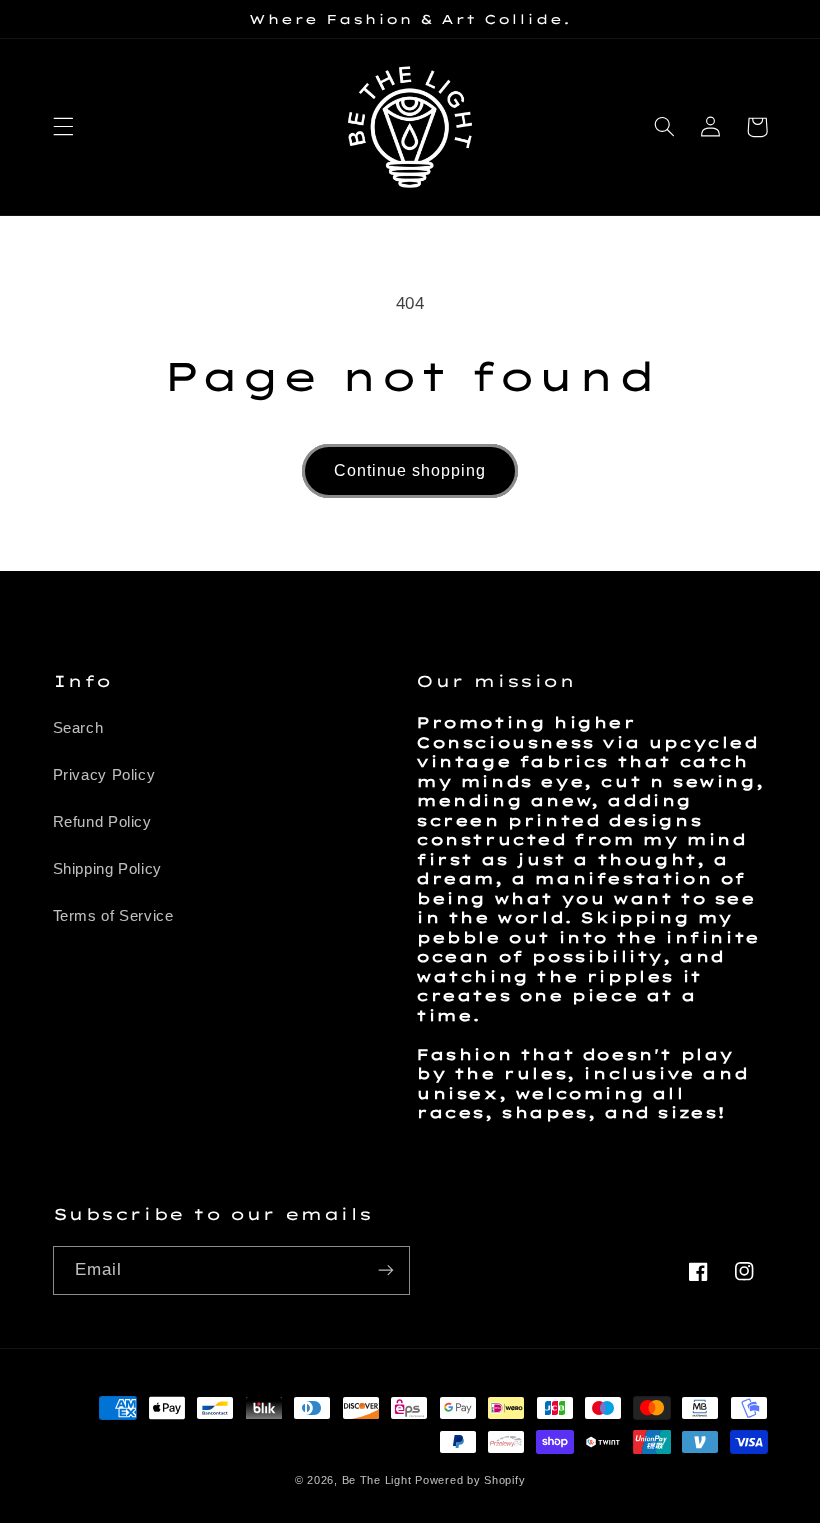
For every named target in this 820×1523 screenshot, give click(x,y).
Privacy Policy (104, 775)
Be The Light (379, 1480)
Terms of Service (113, 916)
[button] (63, 127)
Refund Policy (102, 822)
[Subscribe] (386, 1270)
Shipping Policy (107, 869)
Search (78, 728)
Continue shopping (410, 470)
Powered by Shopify (470, 1480)
